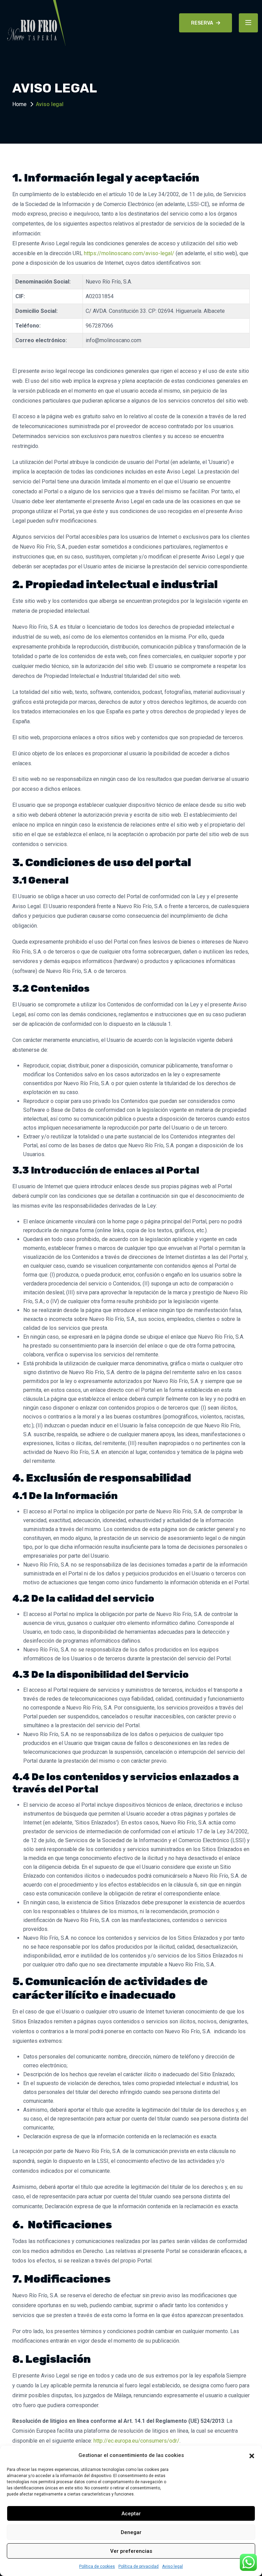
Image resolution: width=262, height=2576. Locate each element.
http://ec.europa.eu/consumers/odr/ (136, 2441)
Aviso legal (172, 2566)
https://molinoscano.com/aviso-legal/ (129, 253)
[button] (252, 2455)
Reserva (202, 23)
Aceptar (131, 2514)
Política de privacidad (139, 2566)
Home (19, 104)
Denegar (131, 2532)
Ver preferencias (131, 2551)
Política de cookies (97, 2566)
